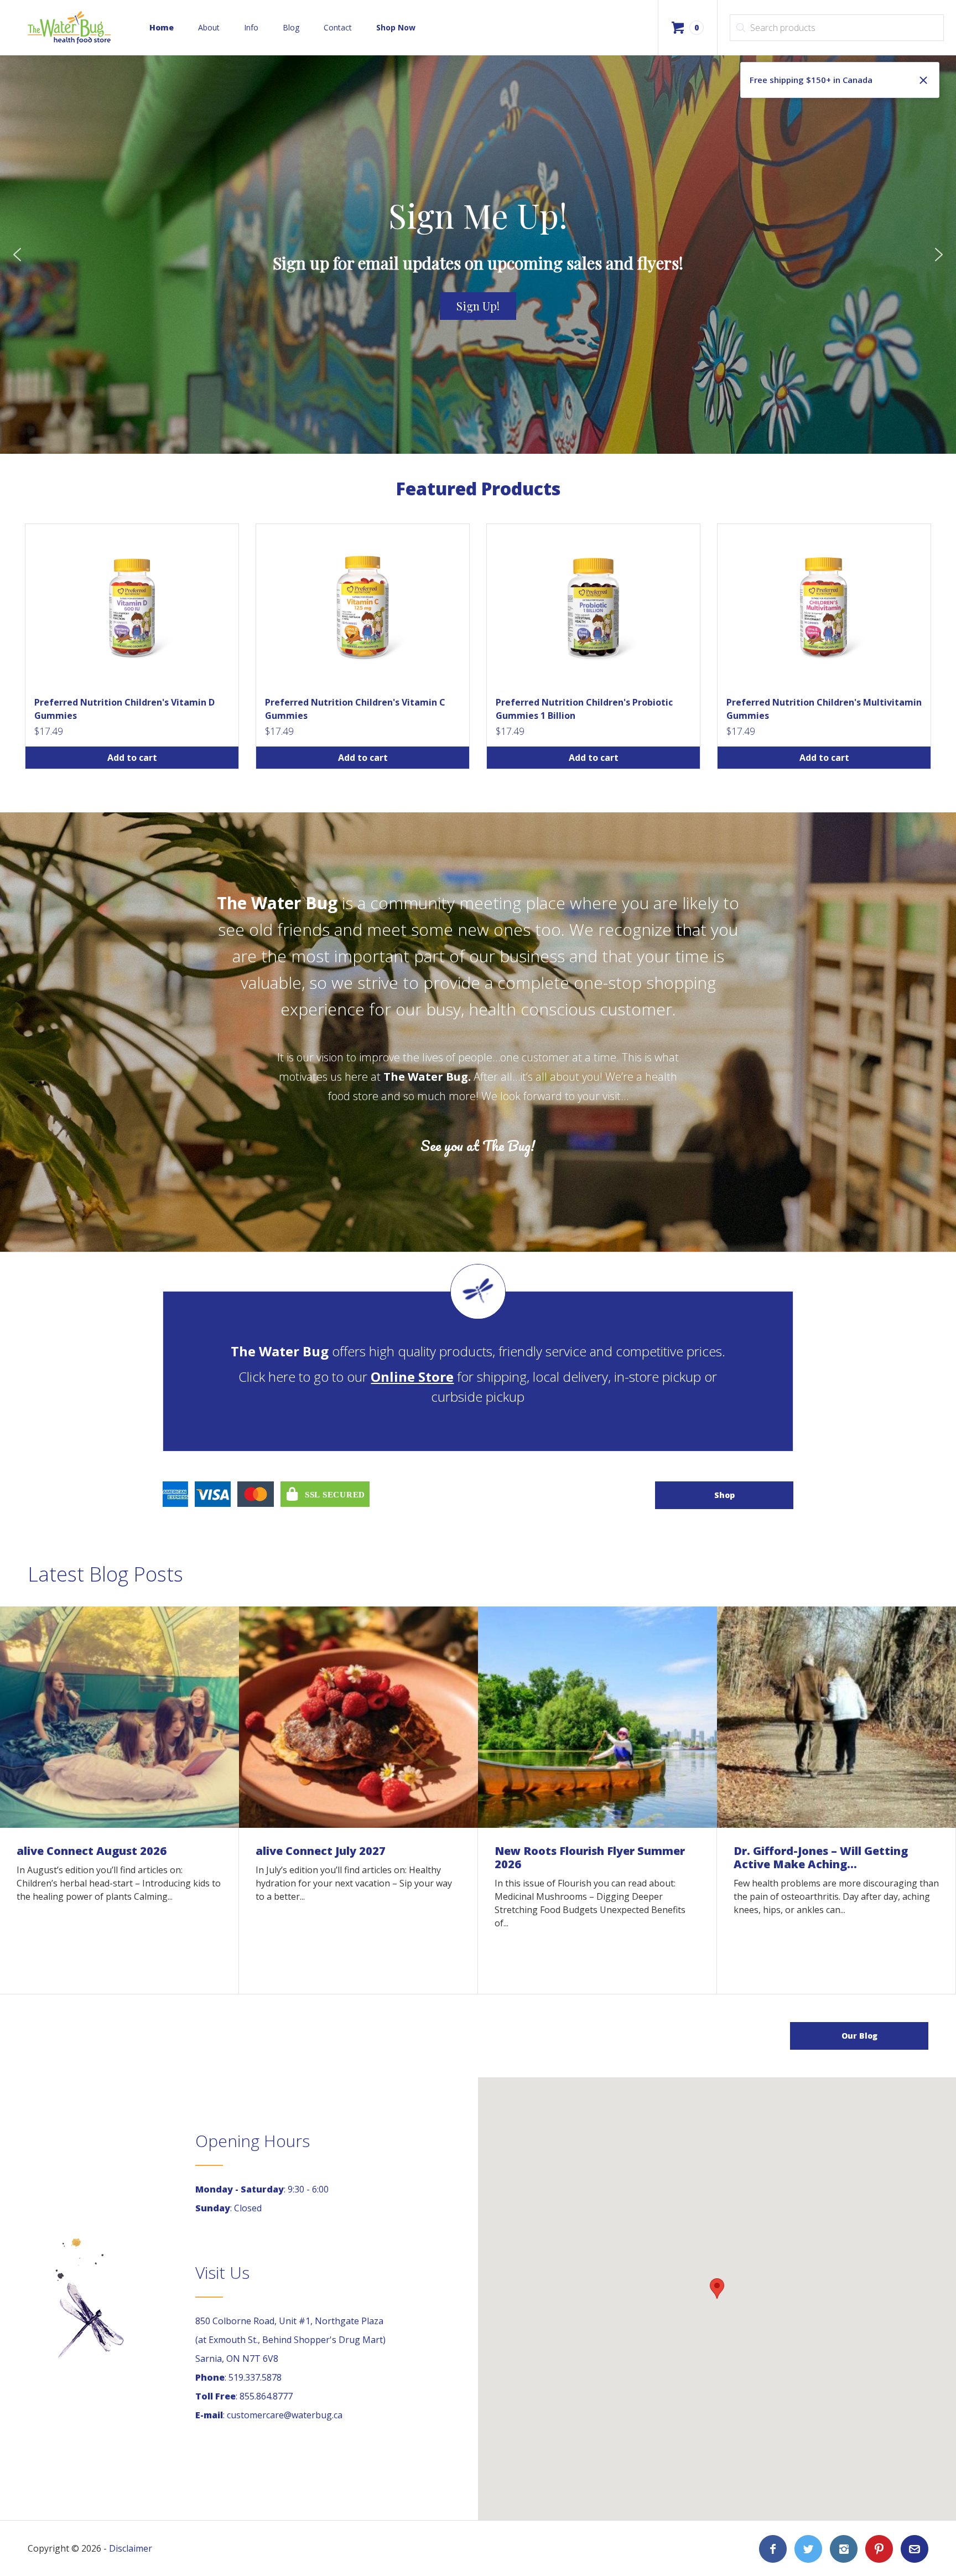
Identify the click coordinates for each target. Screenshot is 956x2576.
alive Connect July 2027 (321, 1851)
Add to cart (132, 758)
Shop (724, 1495)
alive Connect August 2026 (92, 1851)
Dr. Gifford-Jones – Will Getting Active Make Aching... (821, 1857)
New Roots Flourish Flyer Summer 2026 (590, 1857)
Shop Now (396, 27)
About (209, 27)
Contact (338, 27)
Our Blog (859, 2036)
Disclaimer (131, 2548)
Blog (291, 27)
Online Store (412, 1377)
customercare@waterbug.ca (285, 2415)
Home (162, 27)
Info (251, 27)
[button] (17, 255)
